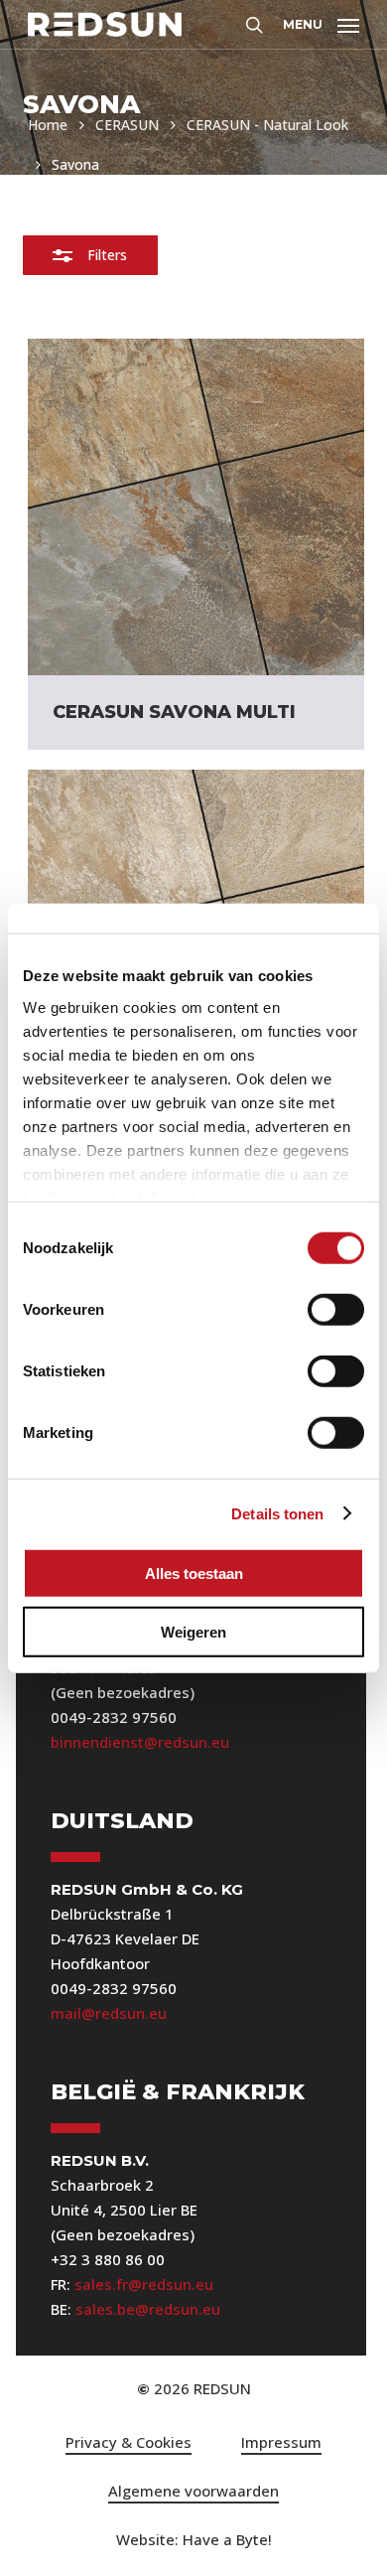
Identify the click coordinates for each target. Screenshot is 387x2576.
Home (48, 125)
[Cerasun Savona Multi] (196, 507)
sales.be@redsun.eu (148, 2309)
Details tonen (277, 1513)
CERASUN (127, 125)
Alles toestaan (194, 1574)
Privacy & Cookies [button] (129, 2442)
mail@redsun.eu (109, 2013)
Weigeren (193, 1631)
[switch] (336, 1310)
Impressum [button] (281, 2442)
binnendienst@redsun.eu (140, 1742)
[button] (321, 22)
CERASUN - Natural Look (267, 125)
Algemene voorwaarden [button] (193, 2491)
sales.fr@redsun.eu (144, 2284)
